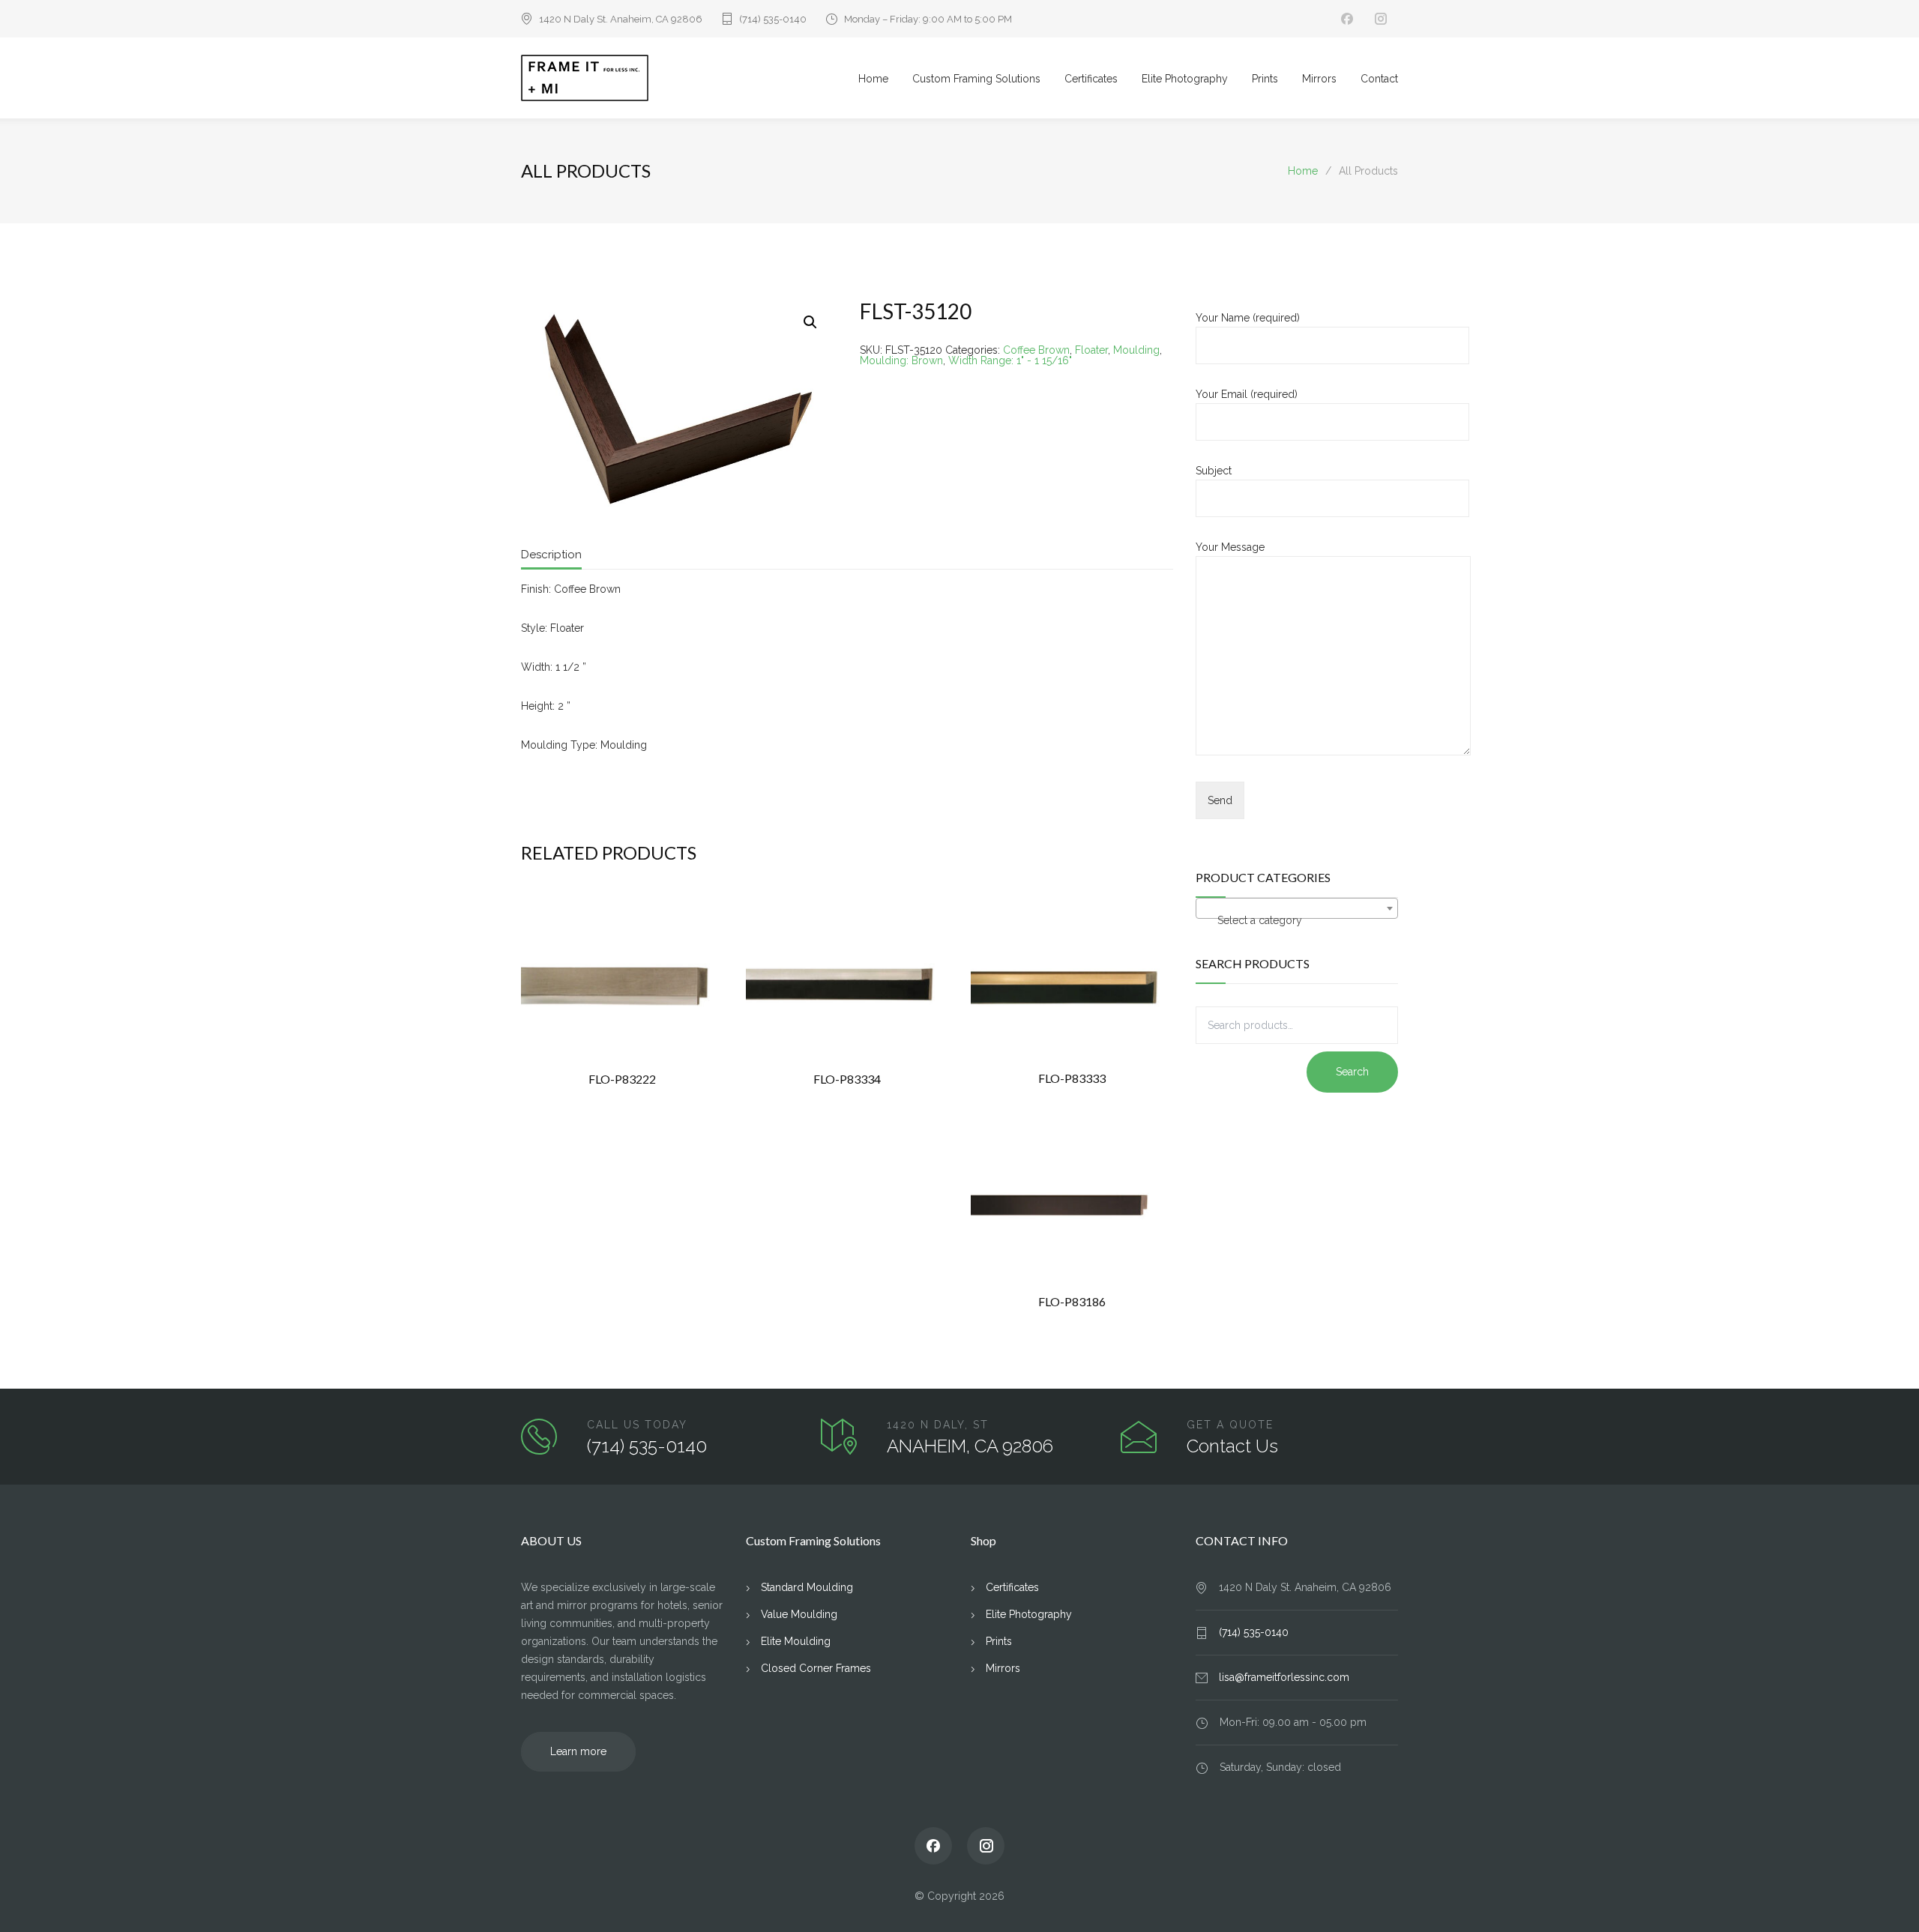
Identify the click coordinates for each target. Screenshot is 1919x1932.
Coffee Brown (1036, 350)
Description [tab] (551, 555)
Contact (1379, 79)
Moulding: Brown (901, 360)
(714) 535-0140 (773, 19)
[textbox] (1297, 920)
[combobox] (1297, 908)
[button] (810, 322)
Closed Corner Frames (816, 1668)
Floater (1091, 350)
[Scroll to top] (1878, 1891)
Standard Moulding (807, 1587)
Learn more (578, 1751)
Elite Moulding (796, 1641)
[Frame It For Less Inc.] (690, 78)
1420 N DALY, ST (938, 1425)
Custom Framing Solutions (976, 79)
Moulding (1136, 350)
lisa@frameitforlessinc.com (1284, 1677)
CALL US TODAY (637, 1425)
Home (873, 79)
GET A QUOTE (1230, 1425)
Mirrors (1319, 79)
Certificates (1091, 79)
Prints (1265, 79)
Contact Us (1232, 1446)
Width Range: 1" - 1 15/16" (1010, 360)
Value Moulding (799, 1614)
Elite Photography (1185, 79)
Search (1352, 1072)
